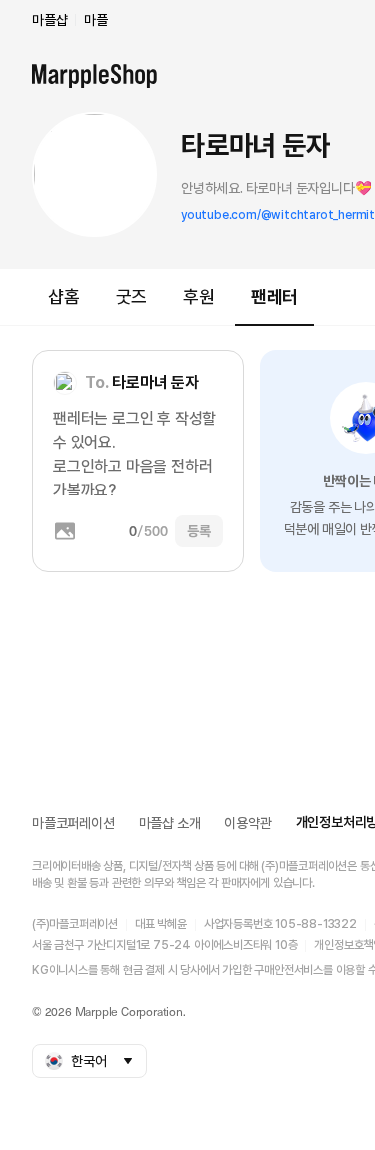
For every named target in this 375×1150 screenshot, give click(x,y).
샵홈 (64, 296)
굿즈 (132, 296)
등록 (199, 531)
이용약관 (247, 823)
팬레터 (274, 296)
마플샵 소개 (170, 823)
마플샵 (49, 20)
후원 (199, 296)
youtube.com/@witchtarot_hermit (278, 215)
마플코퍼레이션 (73, 823)
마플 (96, 20)
